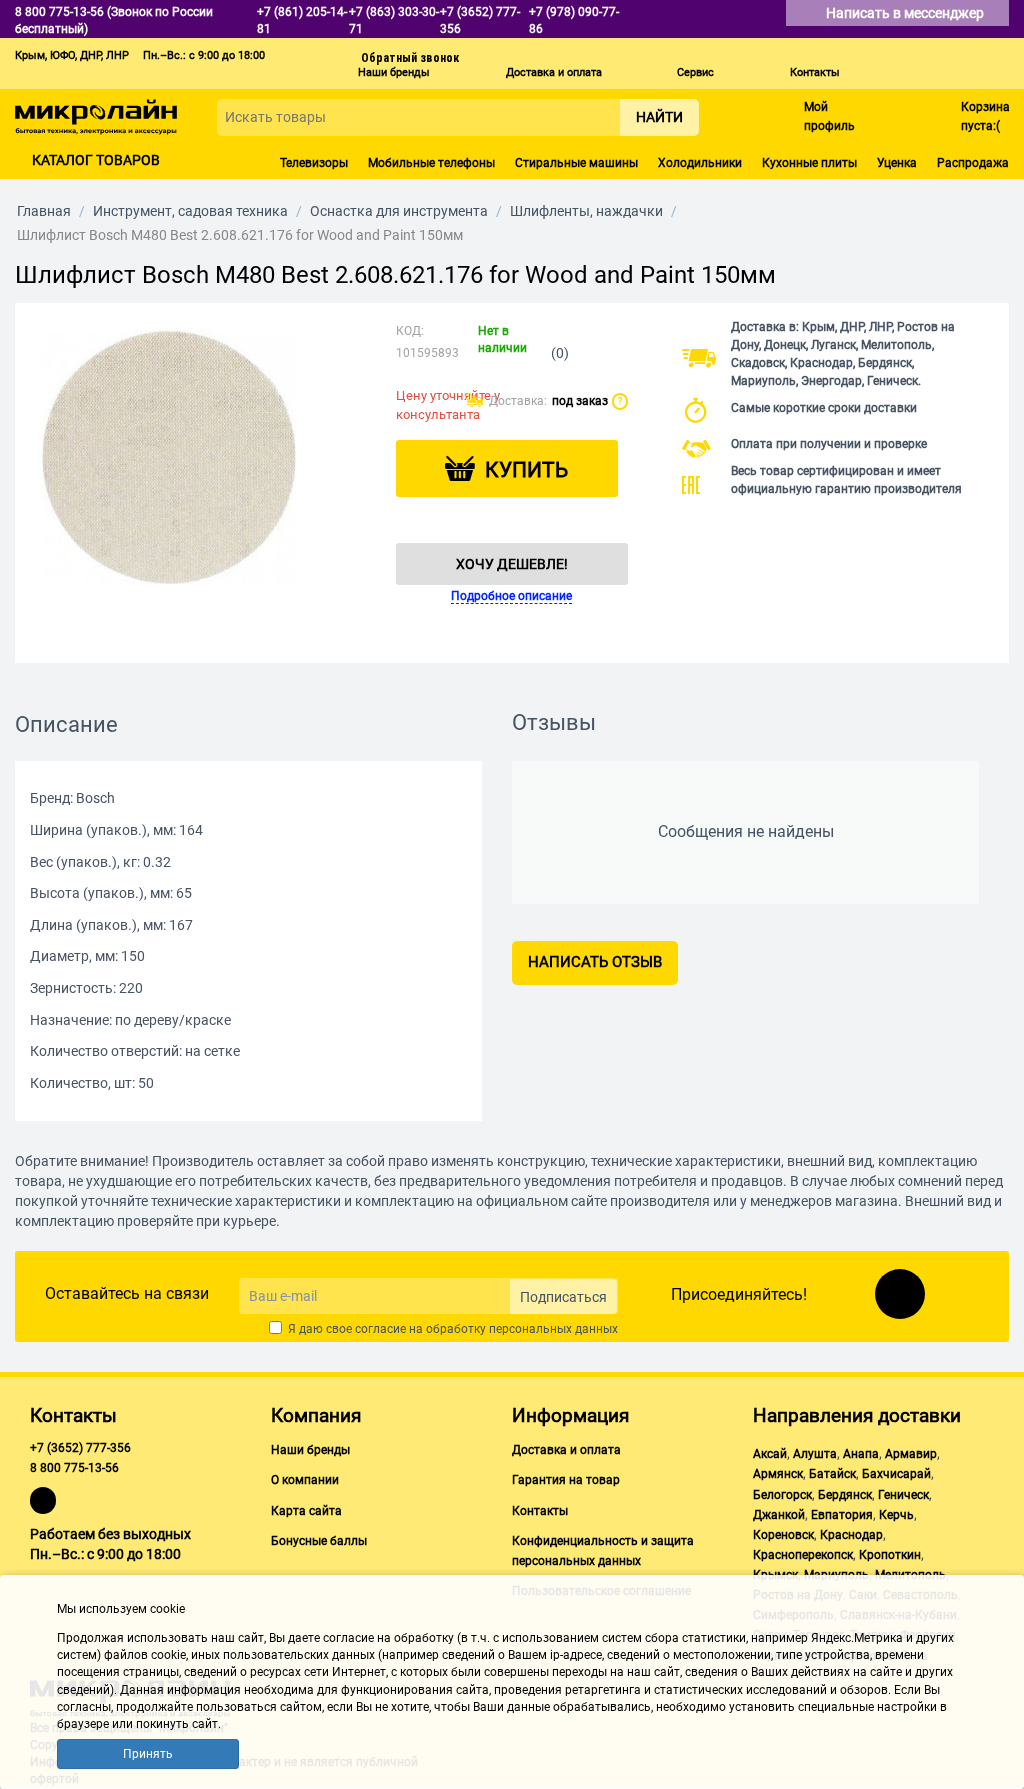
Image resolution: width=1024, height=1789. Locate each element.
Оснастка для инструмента (399, 211)
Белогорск (782, 1495)
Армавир (911, 1454)
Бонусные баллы (319, 1541)
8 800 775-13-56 (74, 1468)
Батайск (832, 1474)
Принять (148, 1754)
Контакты (815, 72)
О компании (305, 1480)
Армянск (778, 1474)
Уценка (897, 163)
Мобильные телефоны (431, 163)
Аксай (770, 1454)
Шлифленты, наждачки (586, 211)
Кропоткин (890, 1555)
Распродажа (973, 163)
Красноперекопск (803, 1555)
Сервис (695, 72)
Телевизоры (314, 163)
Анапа (861, 1454)
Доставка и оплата (554, 72)
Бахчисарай (896, 1474)
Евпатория (842, 1515)
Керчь (896, 1515)
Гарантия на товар (566, 1480)
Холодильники (700, 163)
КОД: (410, 331)
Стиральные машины (576, 163)
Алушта (815, 1454)
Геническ (903, 1495)
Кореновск (783, 1535)
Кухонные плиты (809, 163)
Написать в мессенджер (906, 13)
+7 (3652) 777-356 (80, 1448)
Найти (659, 117)
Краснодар (851, 1535)
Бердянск (845, 1495)
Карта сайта (306, 1511)
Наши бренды (394, 72)
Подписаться (563, 1297)
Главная (44, 211)
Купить (526, 470)
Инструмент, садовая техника (190, 211)
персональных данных (553, 1329)
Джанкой (779, 1515)
